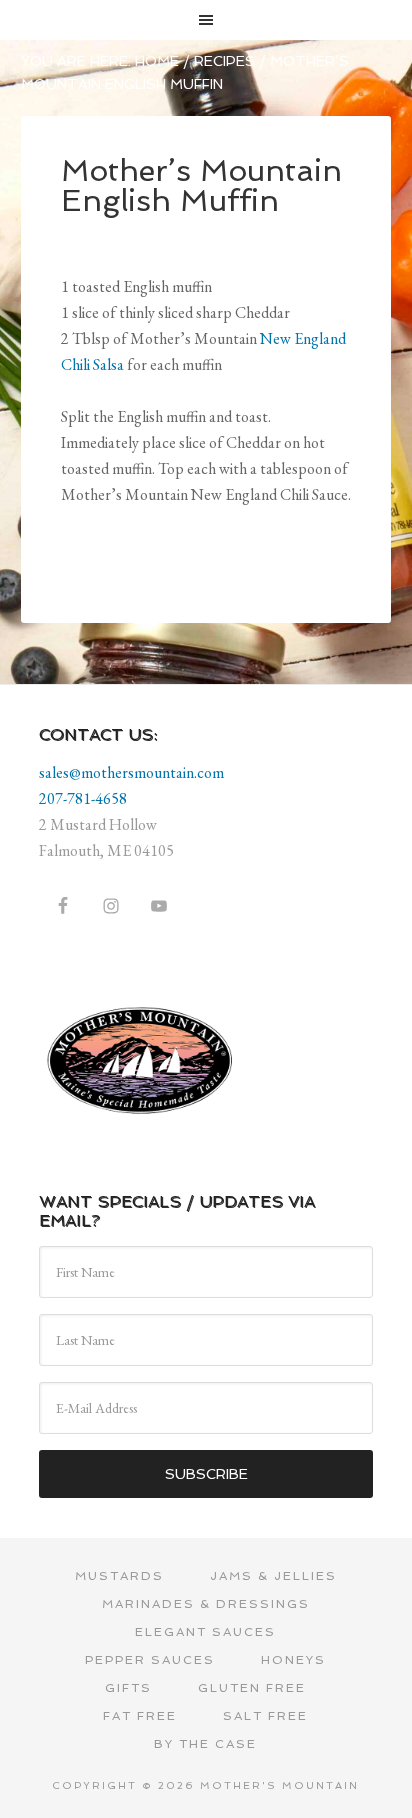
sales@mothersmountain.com (131, 772)
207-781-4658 (83, 798)
